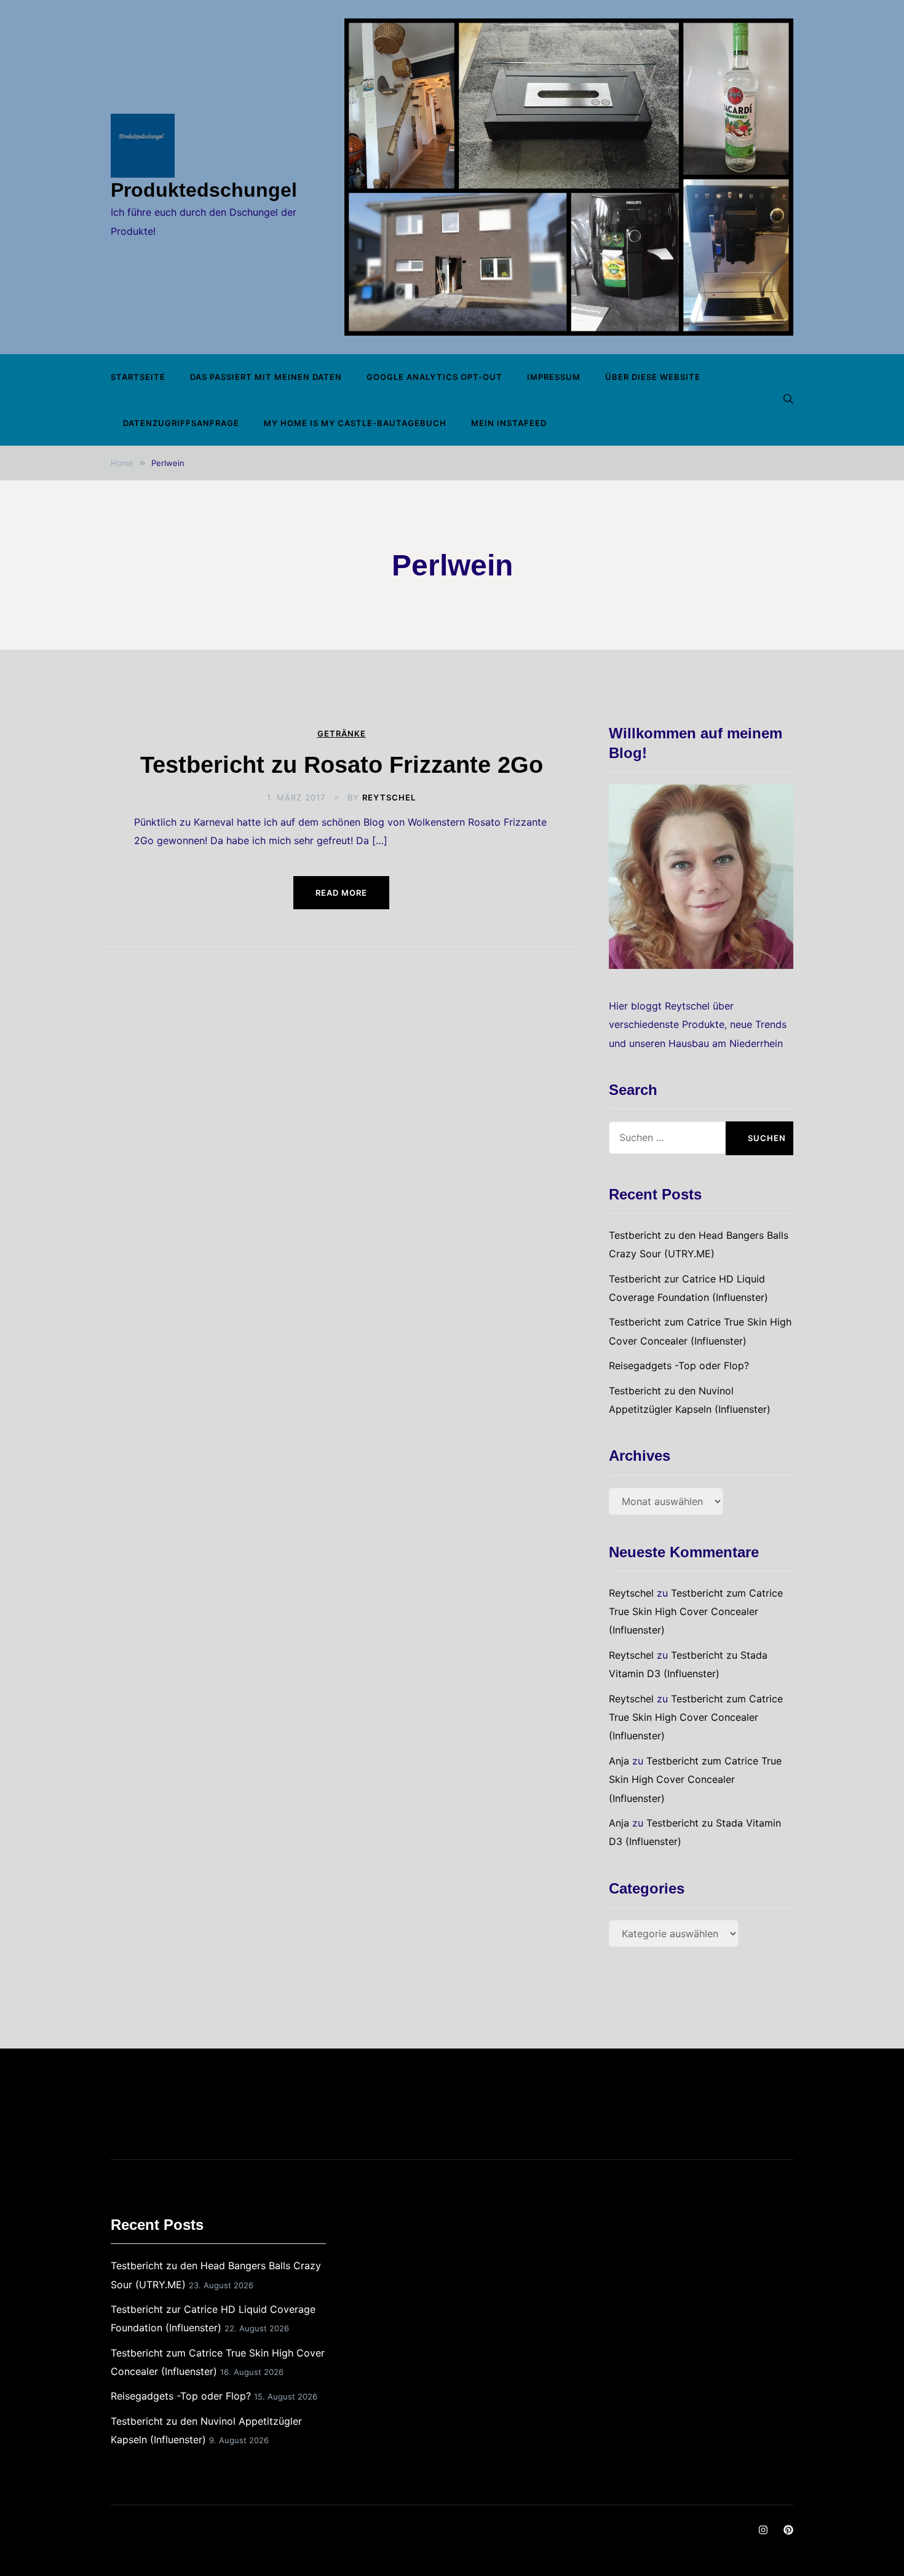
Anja (619, 1761)
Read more (341, 893)
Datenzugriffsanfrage (181, 423)
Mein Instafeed (509, 423)
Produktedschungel (204, 190)
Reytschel (389, 797)
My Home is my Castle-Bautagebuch (355, 423)
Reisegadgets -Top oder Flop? (679, 1365)
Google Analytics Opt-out (434, 377)
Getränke (342, 734)
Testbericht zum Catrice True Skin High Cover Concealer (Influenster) (696, 1612)
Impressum (554, 377)
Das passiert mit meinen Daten (266, 377)
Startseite (138, 377)
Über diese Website (653, 377)
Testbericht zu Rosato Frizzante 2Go (342, 765)
